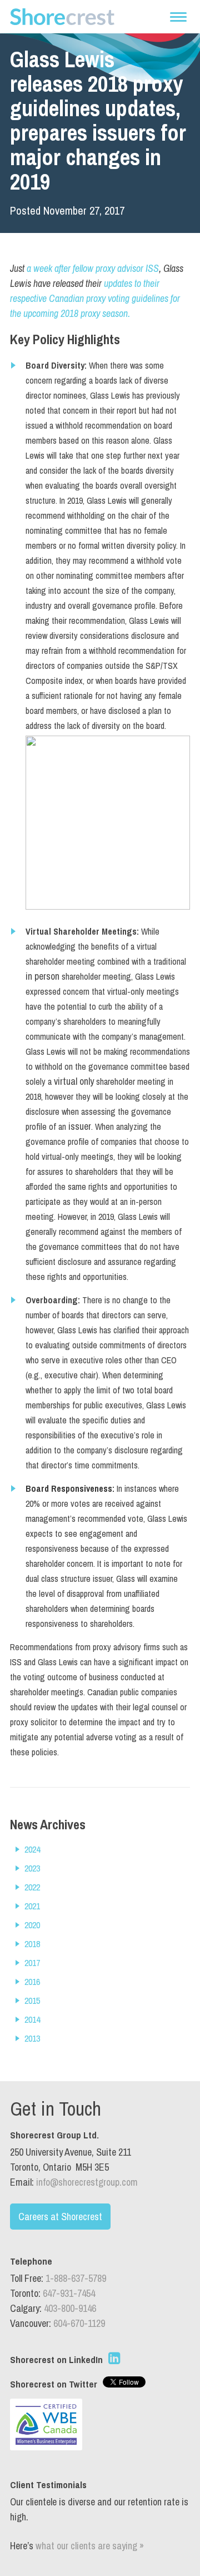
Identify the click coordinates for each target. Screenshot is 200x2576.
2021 (32, 1906)
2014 (32, 2019)
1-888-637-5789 (76, 2278)
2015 (32, 2001)
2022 (32, 1887)
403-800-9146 (70, 2308)
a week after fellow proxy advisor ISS (93, 268)
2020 (32, 1925)
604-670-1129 (79, 2323)
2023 (32, 1868)
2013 (32, 2038)
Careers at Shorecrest (60, 2217)
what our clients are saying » (90, 2546)
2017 (32, 1963)
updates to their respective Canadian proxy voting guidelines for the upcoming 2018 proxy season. (95, 298)
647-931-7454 (69, 2293)
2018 (32, 1944)
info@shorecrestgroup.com (87, 2182)
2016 (32, 1982)
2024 (32, 1849)
